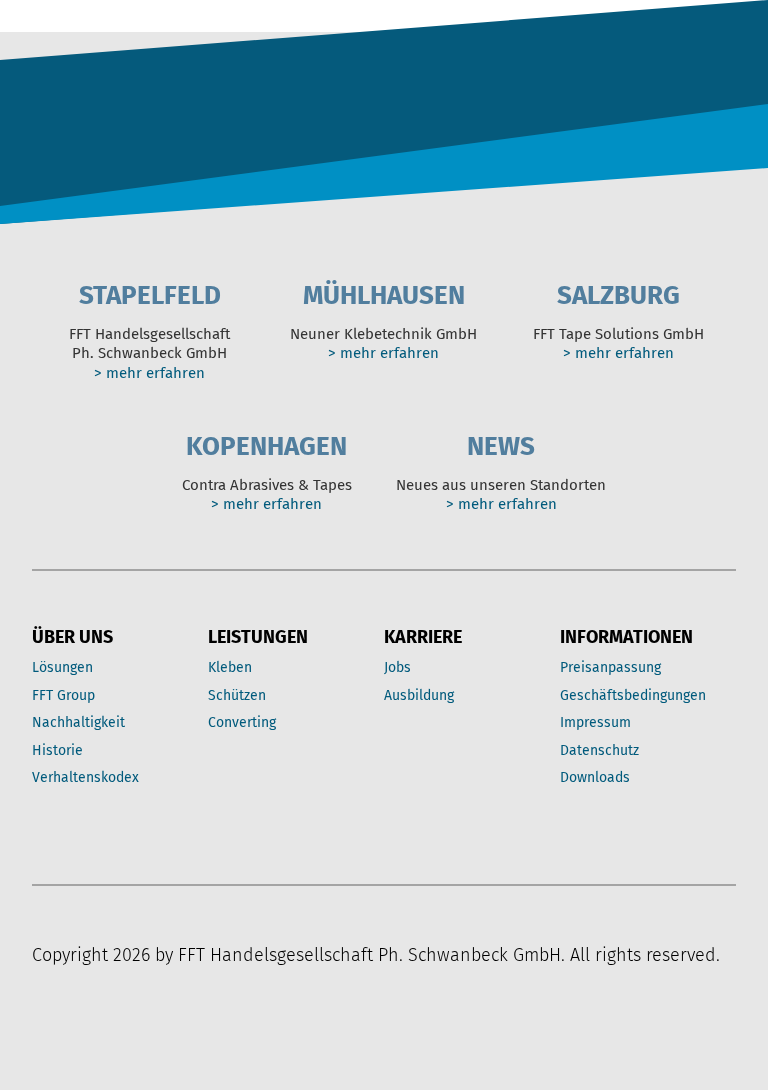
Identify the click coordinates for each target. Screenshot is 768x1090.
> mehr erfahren (149, 373)
